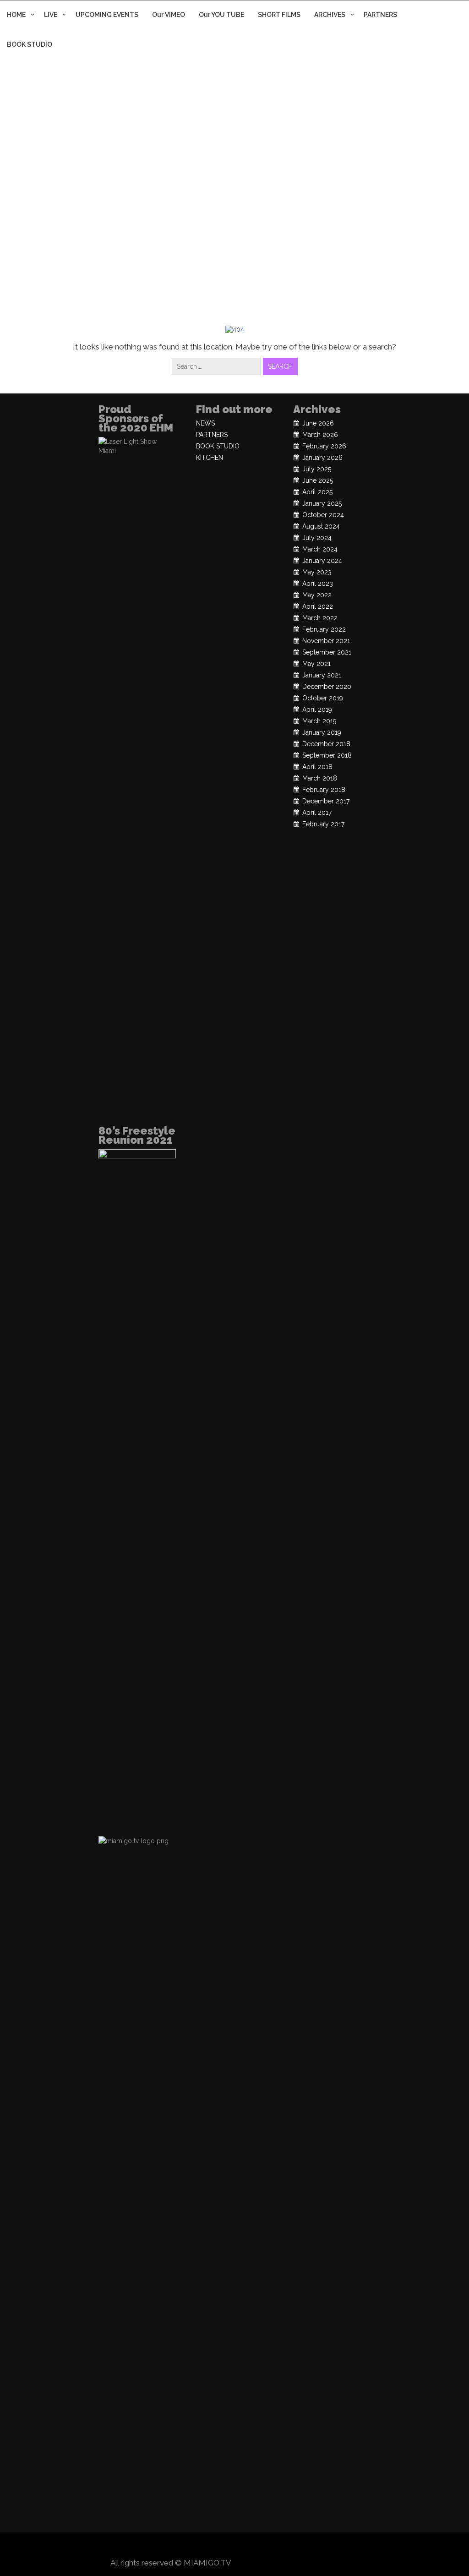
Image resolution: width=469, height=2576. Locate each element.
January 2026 (322, 458)
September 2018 (327, 755)
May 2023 (317, 572)
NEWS (205, 423)
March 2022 (320, 618)
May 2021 (316, 664)
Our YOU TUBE (221, 15)
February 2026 (324, 446)
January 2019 (322, 732)
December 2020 (327, 687)
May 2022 (317, 595)
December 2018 (326, 744)
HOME (16, 15)
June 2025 (318, 480)
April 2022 (318, 606)
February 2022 (324, 629)
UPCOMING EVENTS (107, 15)
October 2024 (323, 515)
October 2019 (323, 698)
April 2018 (317, 767)
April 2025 (317, 492)
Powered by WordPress (235, 2545)
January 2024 (322, 561)
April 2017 (317, 813)
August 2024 (321, 526)
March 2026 (320, 435)
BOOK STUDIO (30, 44)
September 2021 (327, 652)
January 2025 (322, 503)
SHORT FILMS (279, 15)
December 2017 (326, 801)
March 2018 (320, 778)
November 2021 (326, 641)
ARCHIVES (330, 15)
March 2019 (319, 721)
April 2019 (317, 709)
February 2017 (323, 824)
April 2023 (318, 584)
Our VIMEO (169, 15)
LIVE (51, 15)
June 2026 (318, 423)
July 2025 (317, 469)
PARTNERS (380, 15)
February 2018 (324, 790)
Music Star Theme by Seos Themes (296, 2563)
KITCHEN (210, 458)
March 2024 (320, 549)
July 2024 (317, 538)
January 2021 (322, 675)
